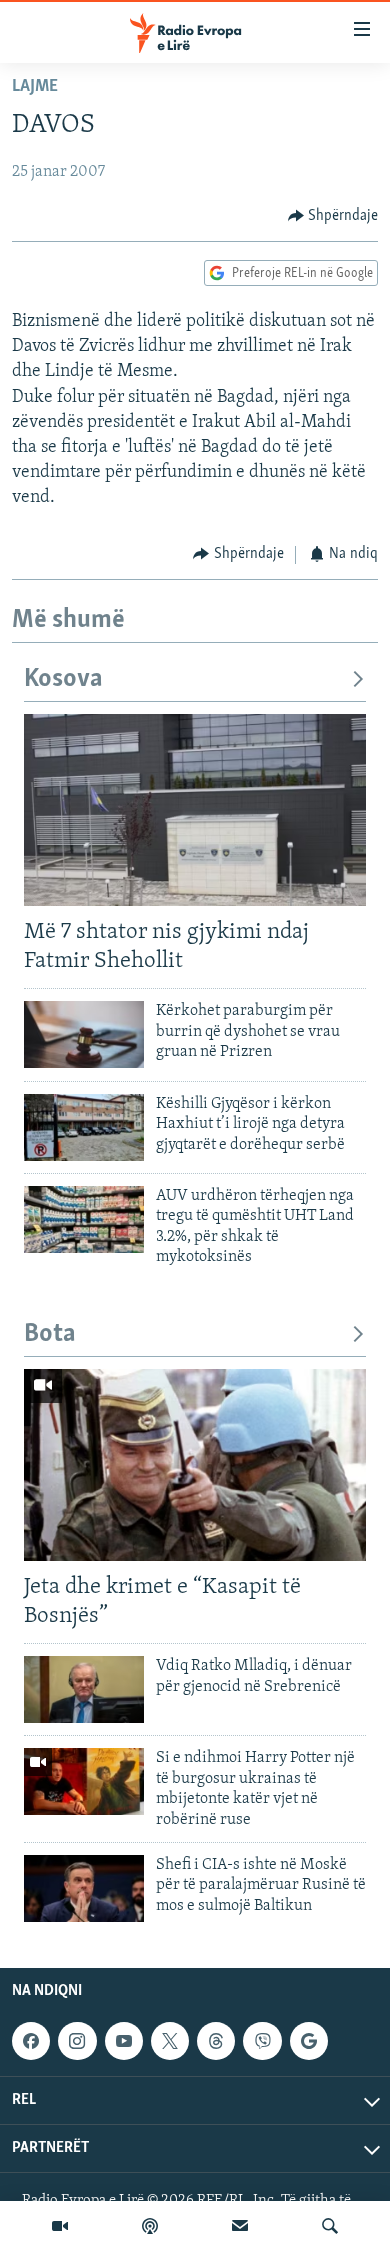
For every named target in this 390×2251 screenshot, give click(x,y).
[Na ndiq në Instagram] (77, 2041)
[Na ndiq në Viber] (262, 2041)
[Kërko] (330, 2226)
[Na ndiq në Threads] (216, 2041)
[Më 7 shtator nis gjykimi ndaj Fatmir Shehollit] (195, 810)
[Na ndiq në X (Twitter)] (170, 2041)
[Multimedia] (60, 2226)
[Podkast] (150, 2226)
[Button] (333, 216)
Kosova (63, 679)
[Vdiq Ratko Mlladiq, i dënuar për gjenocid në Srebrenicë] (84, 1689)
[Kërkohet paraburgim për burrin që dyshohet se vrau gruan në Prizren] (84, 1034)
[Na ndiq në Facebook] (31, 2041)
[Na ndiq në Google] (309, 2041)
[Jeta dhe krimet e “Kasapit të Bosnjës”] (195, 1465)
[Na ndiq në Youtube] (124, 2041)
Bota (50, 1334)
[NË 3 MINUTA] (240, 2226)
